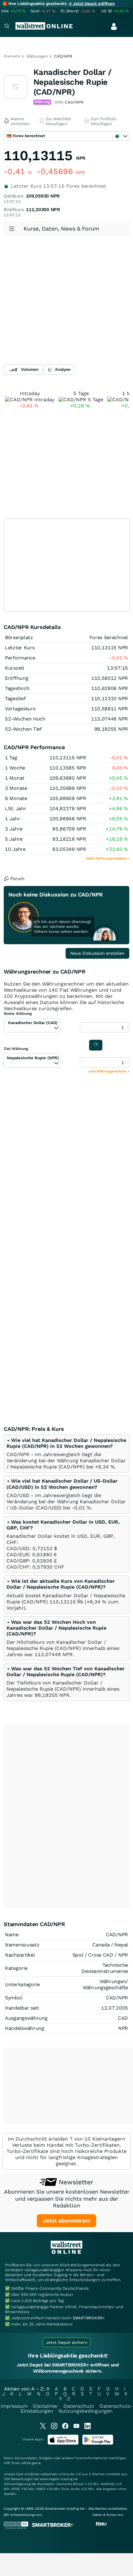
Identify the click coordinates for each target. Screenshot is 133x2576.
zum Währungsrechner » (109, 1071)
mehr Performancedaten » (108, 858)
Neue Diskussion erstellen (97, 953)
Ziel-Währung (16, 1049)
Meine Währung (18, 1014)
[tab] (66, 1454)
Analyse (63, 369)
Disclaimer (45, 2406)
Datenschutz (79, 2406)
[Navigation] (7, 27)
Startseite (12, 56)
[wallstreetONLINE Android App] (98, 2443)
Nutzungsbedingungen (86, 2411)
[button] (66, 1443)
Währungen (37, 56)
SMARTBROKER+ (89, 2318)
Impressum (14, 2406)
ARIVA (26, 2463)
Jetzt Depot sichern (67, 2342)
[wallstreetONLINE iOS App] (63, 2443)
